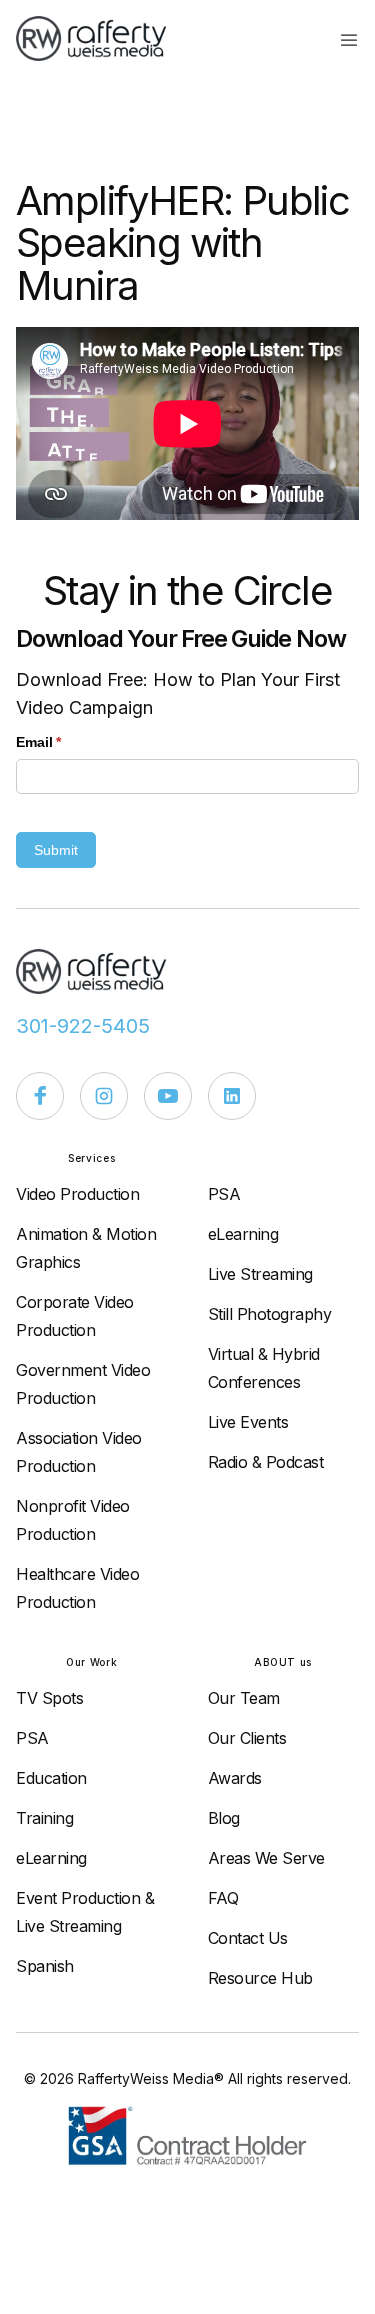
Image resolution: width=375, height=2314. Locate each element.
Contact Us (248, 1938)
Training (44, 1818)
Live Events (248, 1422)
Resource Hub (260, 1978)
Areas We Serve (266, 1858)
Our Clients (247, 1738)
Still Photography (270, 1314)
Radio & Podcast (266, 1462)
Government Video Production (83, 1384)
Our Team (244, 1698)
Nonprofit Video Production (73, 1520)
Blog (224, 1818)
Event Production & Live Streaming (85, 1912)
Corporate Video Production (75, 1316)
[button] (349, 39)
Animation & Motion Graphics (86, 1248)
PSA (224, 1194)
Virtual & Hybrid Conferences (264, 1368)
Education (51, 1778)
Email (68, 742)
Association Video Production (79, 1452)
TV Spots (49, 1698)
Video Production (77, 1194)
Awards (235, 1778)
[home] (101, 38)
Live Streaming (260, 1274)
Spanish (45, 1966)
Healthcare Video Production (77, 1588)
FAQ (223, 1898)
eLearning (243, 1234)
